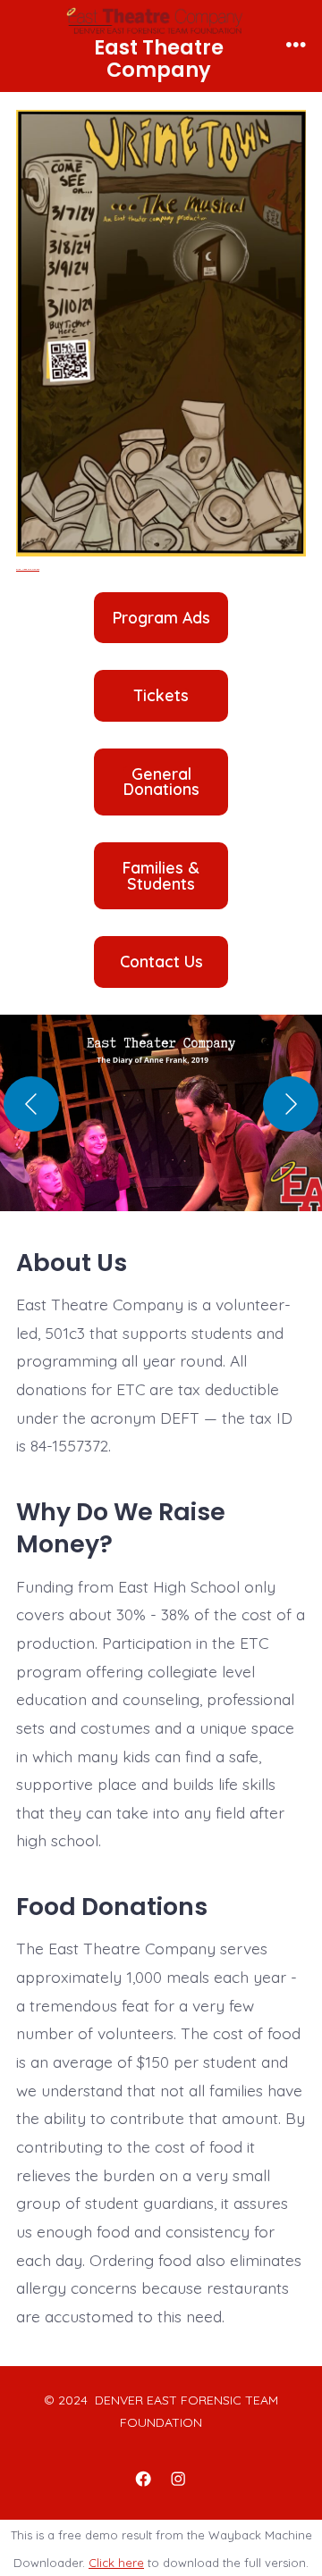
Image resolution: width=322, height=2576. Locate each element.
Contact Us (161, 962)
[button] (161, 1122)
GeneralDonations (161, 782)
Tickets (161, 696)
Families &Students (161, 876)
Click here (116, 2563)
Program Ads (161, 618)
